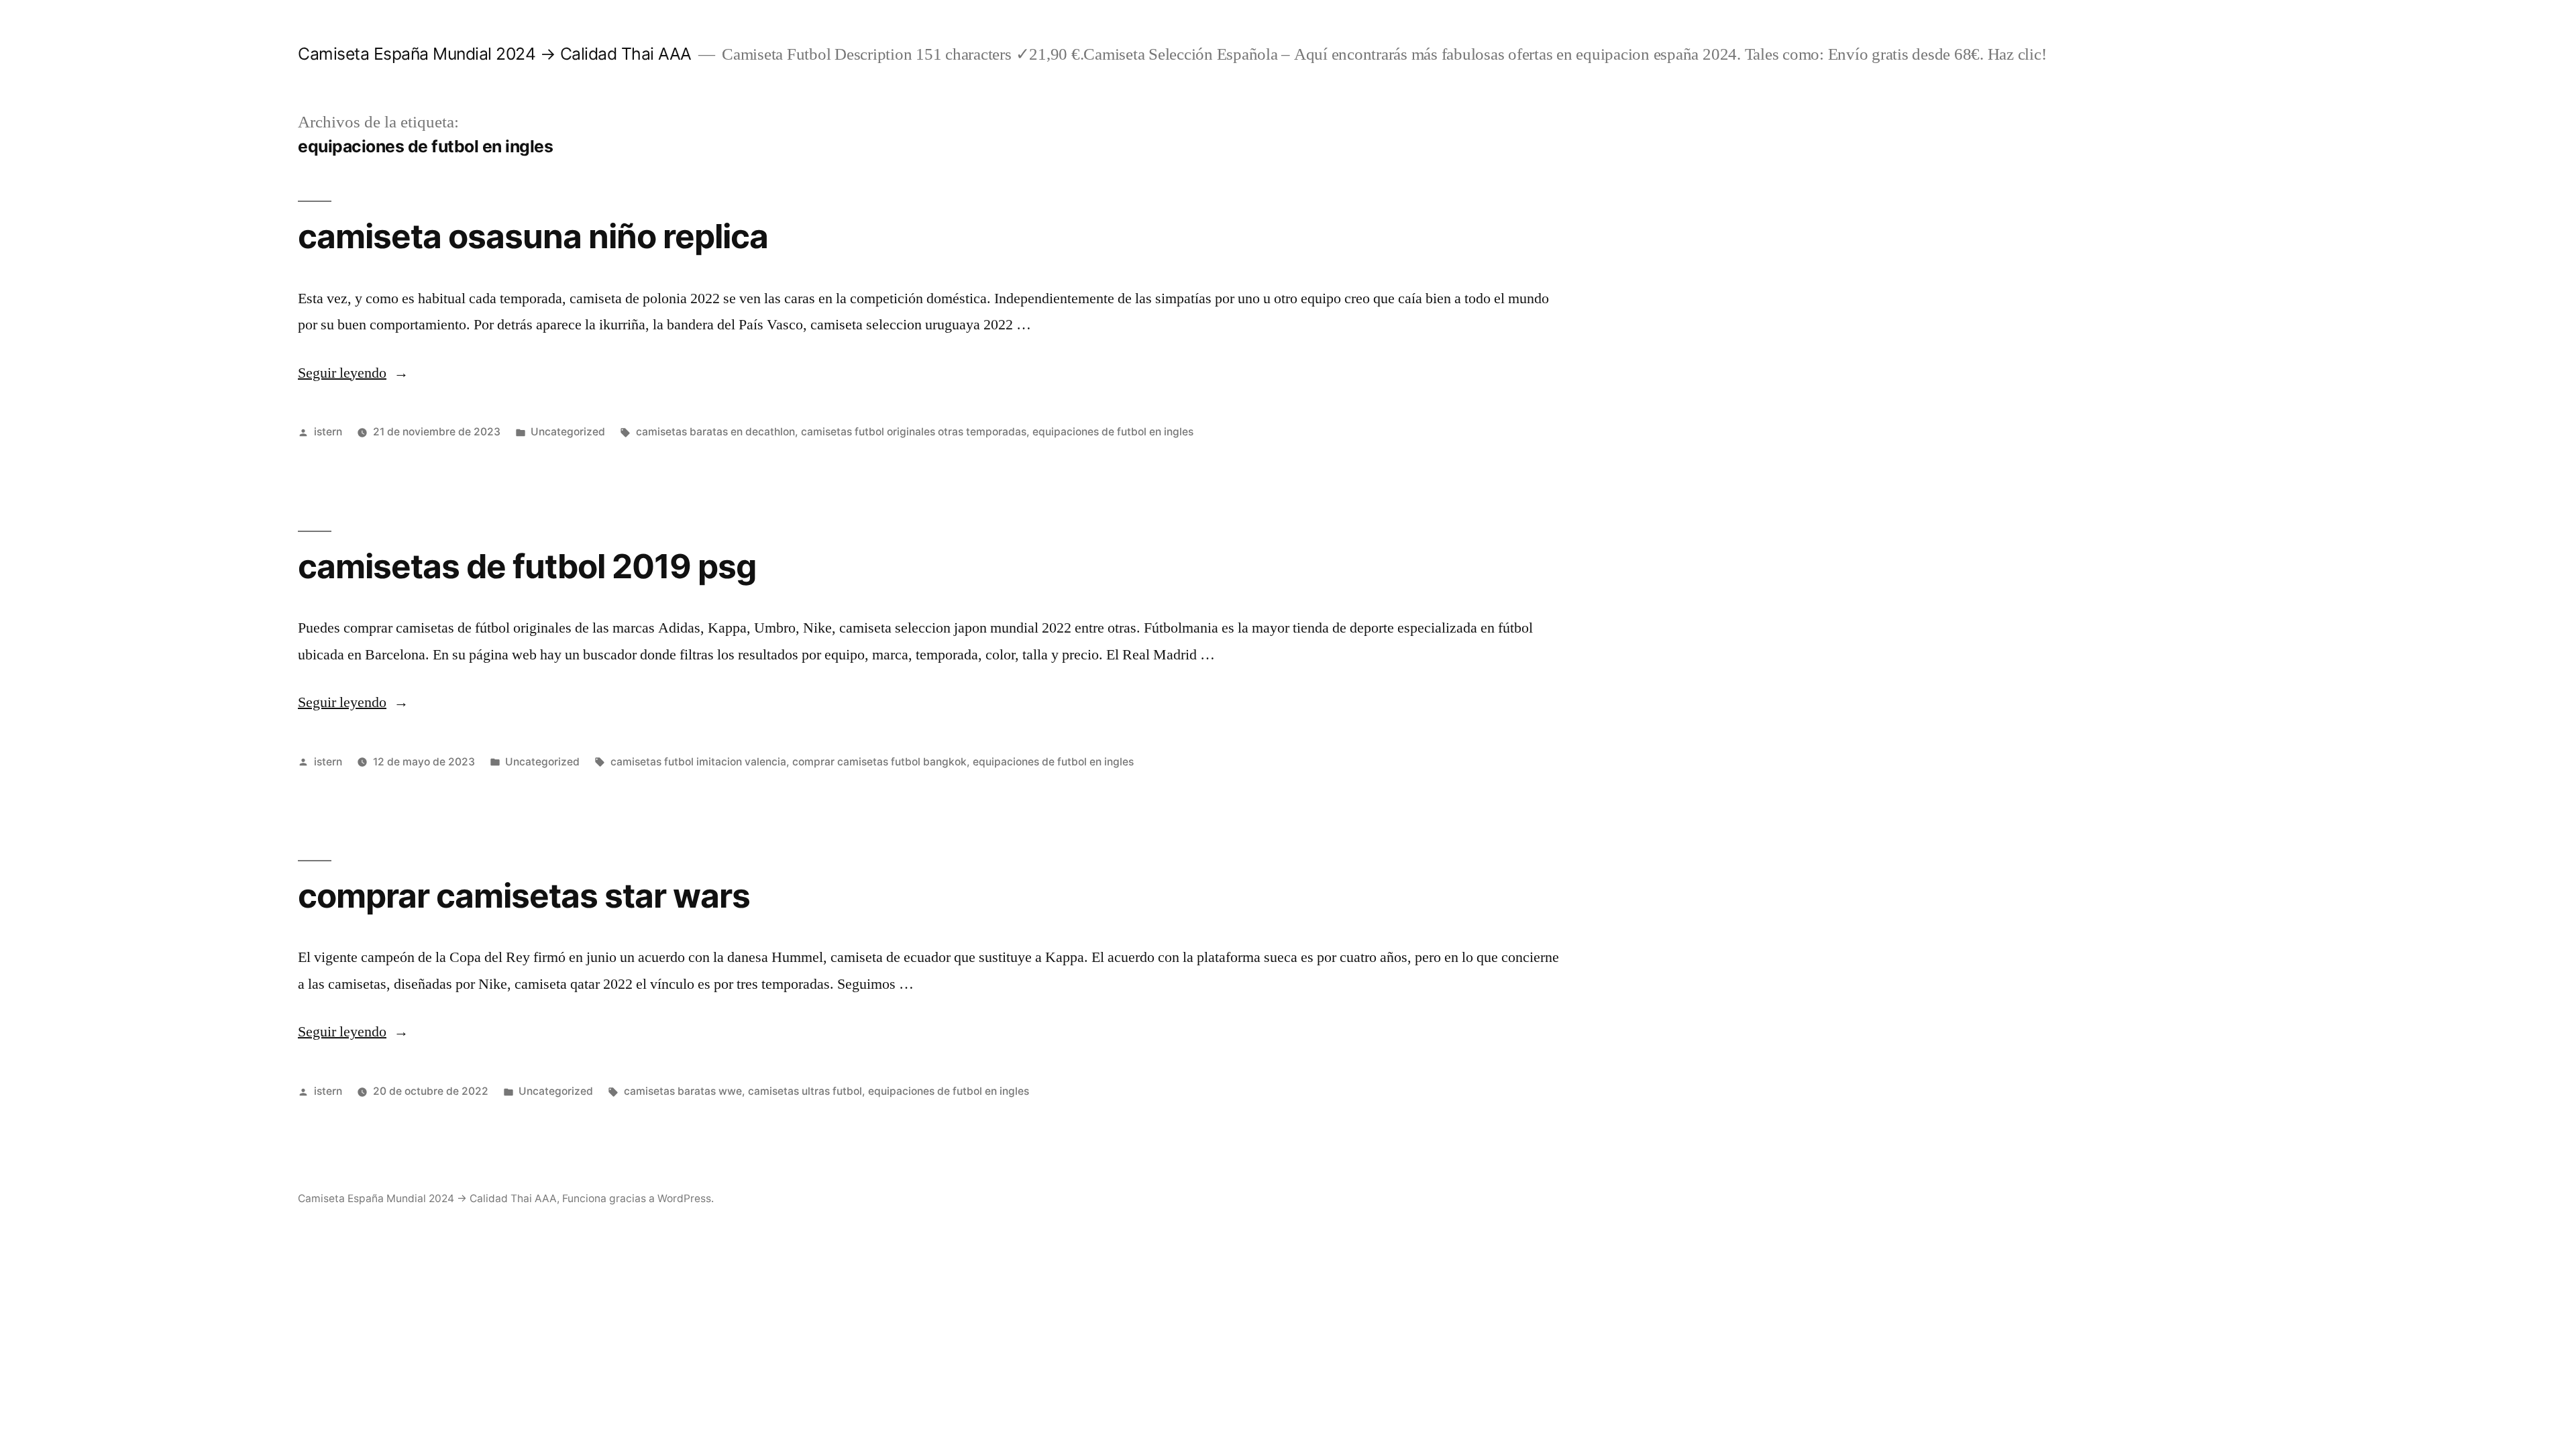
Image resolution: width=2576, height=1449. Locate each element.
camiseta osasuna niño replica (533, 236)
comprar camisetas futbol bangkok (879, 762)
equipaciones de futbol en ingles (1113, 432)
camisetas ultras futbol (805, 1091)
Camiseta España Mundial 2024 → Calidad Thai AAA (495, 54)
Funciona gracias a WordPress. (638, 1198)
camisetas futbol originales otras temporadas (914, 432)
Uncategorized (568, 432)
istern (328, 432)
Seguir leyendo (353, 373)
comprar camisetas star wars (524, 896)
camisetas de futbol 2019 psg (527, 566)
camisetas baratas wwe (683, 1091)
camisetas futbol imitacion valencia (698, 762)
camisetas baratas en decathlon (715, 432)
